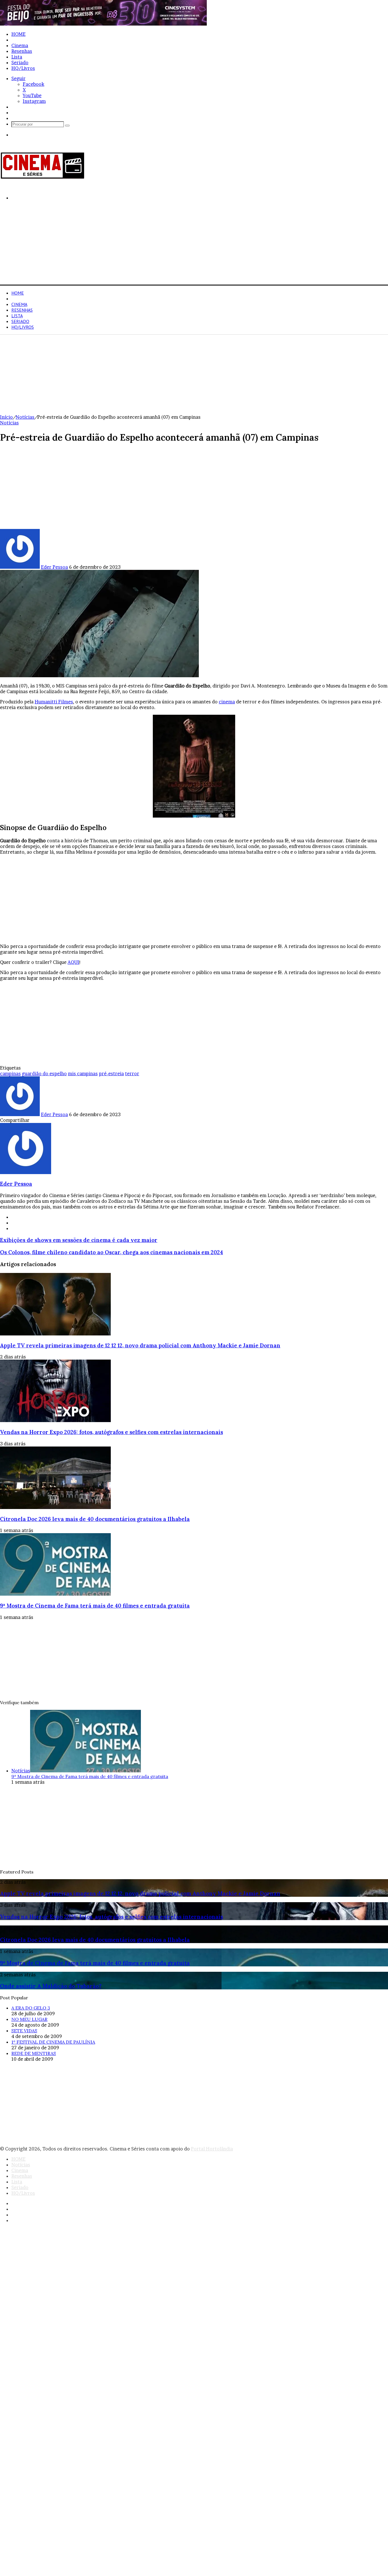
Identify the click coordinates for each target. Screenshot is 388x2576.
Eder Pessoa (54, 567)
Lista (17, 57)
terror (132, 1074)
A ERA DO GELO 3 (31, 2008)
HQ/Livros (23, 68)
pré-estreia (111, 1074)
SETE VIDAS (24, 2031)
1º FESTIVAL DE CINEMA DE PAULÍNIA (53, 2042)
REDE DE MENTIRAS (34, 2053)
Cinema (20, 45)
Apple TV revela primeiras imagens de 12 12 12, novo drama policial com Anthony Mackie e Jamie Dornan (140, 1345)
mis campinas (83, 1074)
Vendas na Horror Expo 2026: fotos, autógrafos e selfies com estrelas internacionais (111, 1432)
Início (6, 417)
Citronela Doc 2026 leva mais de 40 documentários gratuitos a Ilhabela (95, 1519)
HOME (18, 34)
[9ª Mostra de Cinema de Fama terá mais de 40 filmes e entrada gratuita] (55, 1594)
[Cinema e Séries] (43, 178)
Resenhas (22, 51)
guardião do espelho (44, 1074)
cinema (227, 702)
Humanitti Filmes (54, 702)
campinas (10, 1074)
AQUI (73, 962)
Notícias (21, 40)
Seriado (20, 62)
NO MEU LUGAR (29, 2019)
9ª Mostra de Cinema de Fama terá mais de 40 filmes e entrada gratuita (95, 1606)
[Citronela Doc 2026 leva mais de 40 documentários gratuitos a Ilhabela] (55, 1507)
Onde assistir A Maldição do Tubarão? (51, 1986)
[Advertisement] (170, 245)
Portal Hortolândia (212, 2149)
